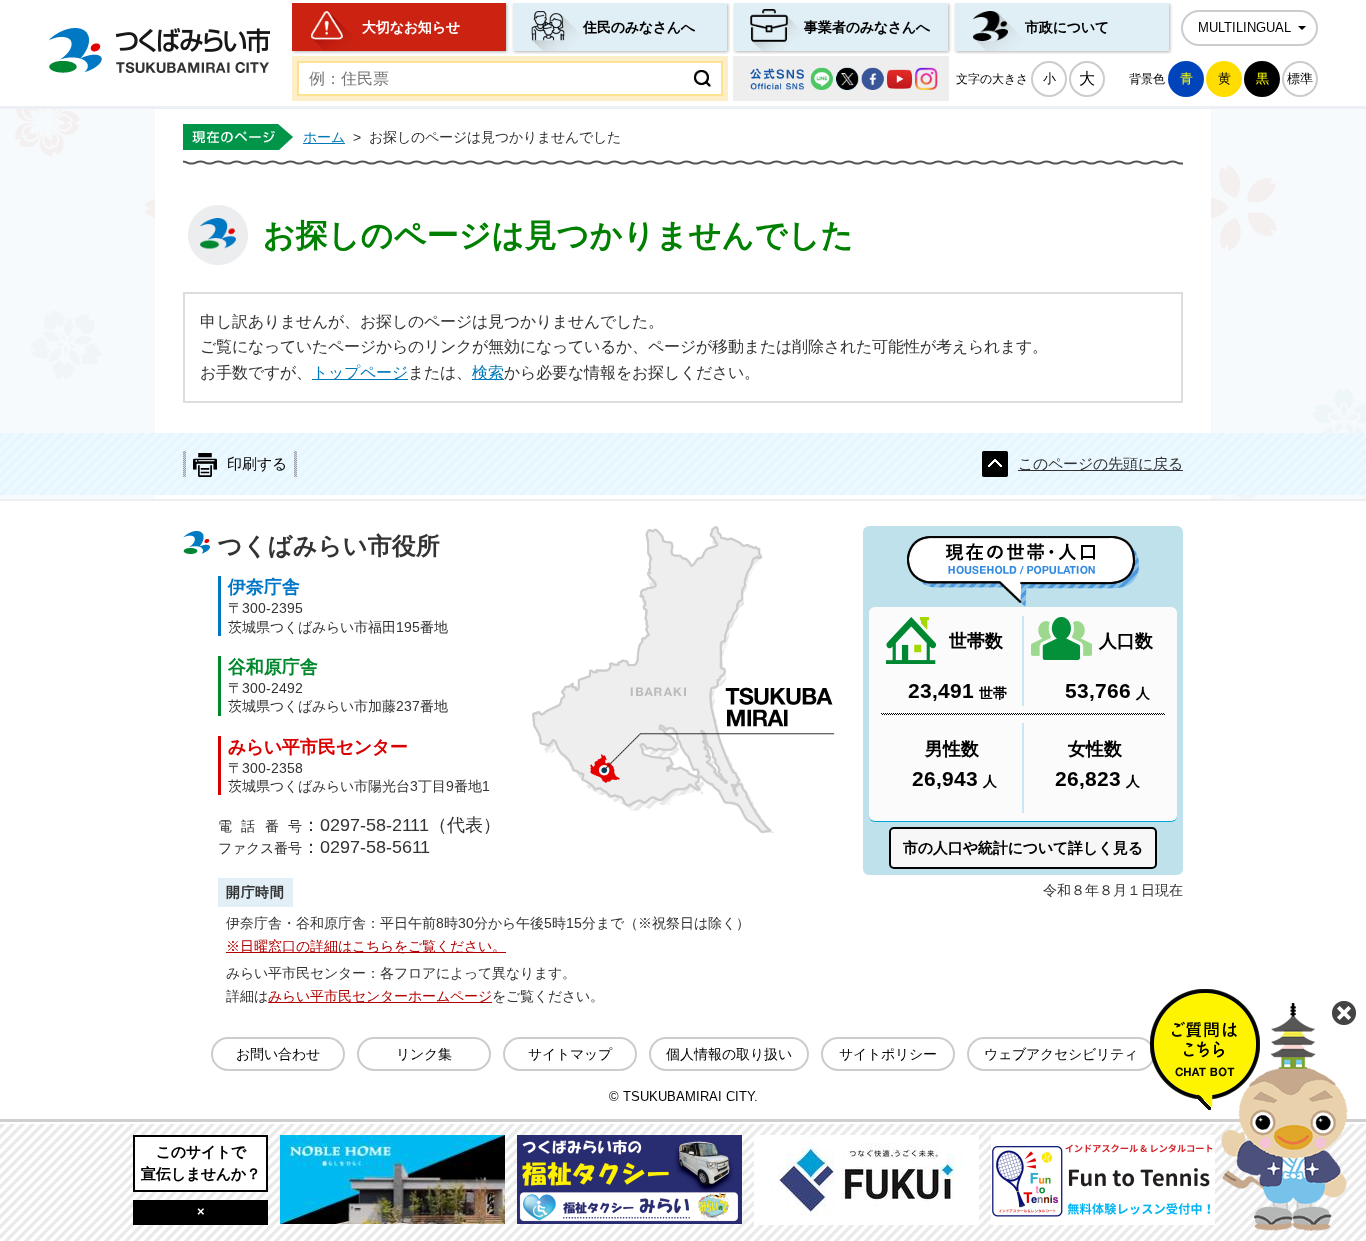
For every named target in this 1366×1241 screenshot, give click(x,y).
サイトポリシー (888, 1054)
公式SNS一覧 (841, 78)
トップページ (360, 372)
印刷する (257, 464)
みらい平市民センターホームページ (380, 996)
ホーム (324, 137)
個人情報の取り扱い (729, 1054)
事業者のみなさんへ (867, 27)
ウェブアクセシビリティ (1061, 1054)
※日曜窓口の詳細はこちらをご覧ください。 (366, 946)
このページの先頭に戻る (1100, 464)
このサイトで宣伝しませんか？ (201, 1162)
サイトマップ (570, 1054)
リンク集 (424, 1054)
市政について (1067, 27)
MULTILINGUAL (1244, 28)
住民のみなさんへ (639, 27)
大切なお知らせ (411, 27)
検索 (488, 372)
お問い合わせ (278, 1054)
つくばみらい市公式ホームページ (159, 50)
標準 (1300, 78)
